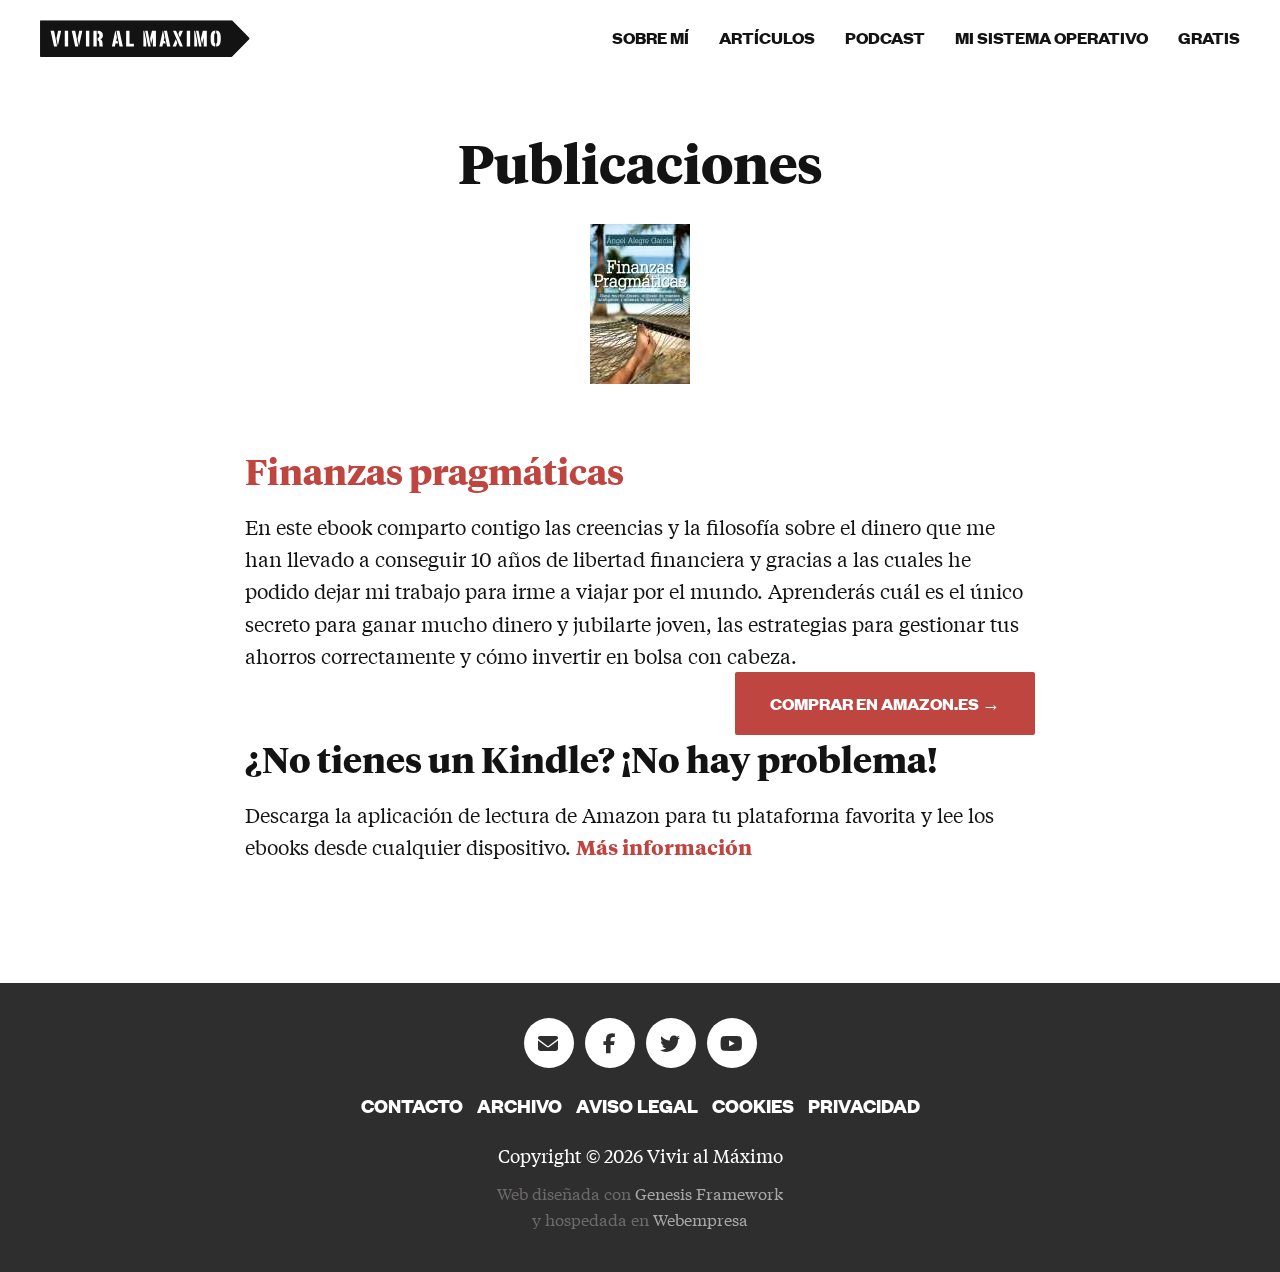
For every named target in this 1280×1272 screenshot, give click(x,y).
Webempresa (700, 1218)
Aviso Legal (637, 1106)
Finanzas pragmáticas (434, 470)
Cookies (753, 1106)
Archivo (519, 1106)
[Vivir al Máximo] (145, 38)
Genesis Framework (709, 1192)
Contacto (412, 1106)
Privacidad (864, 1106)
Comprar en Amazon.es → (885, 703)
